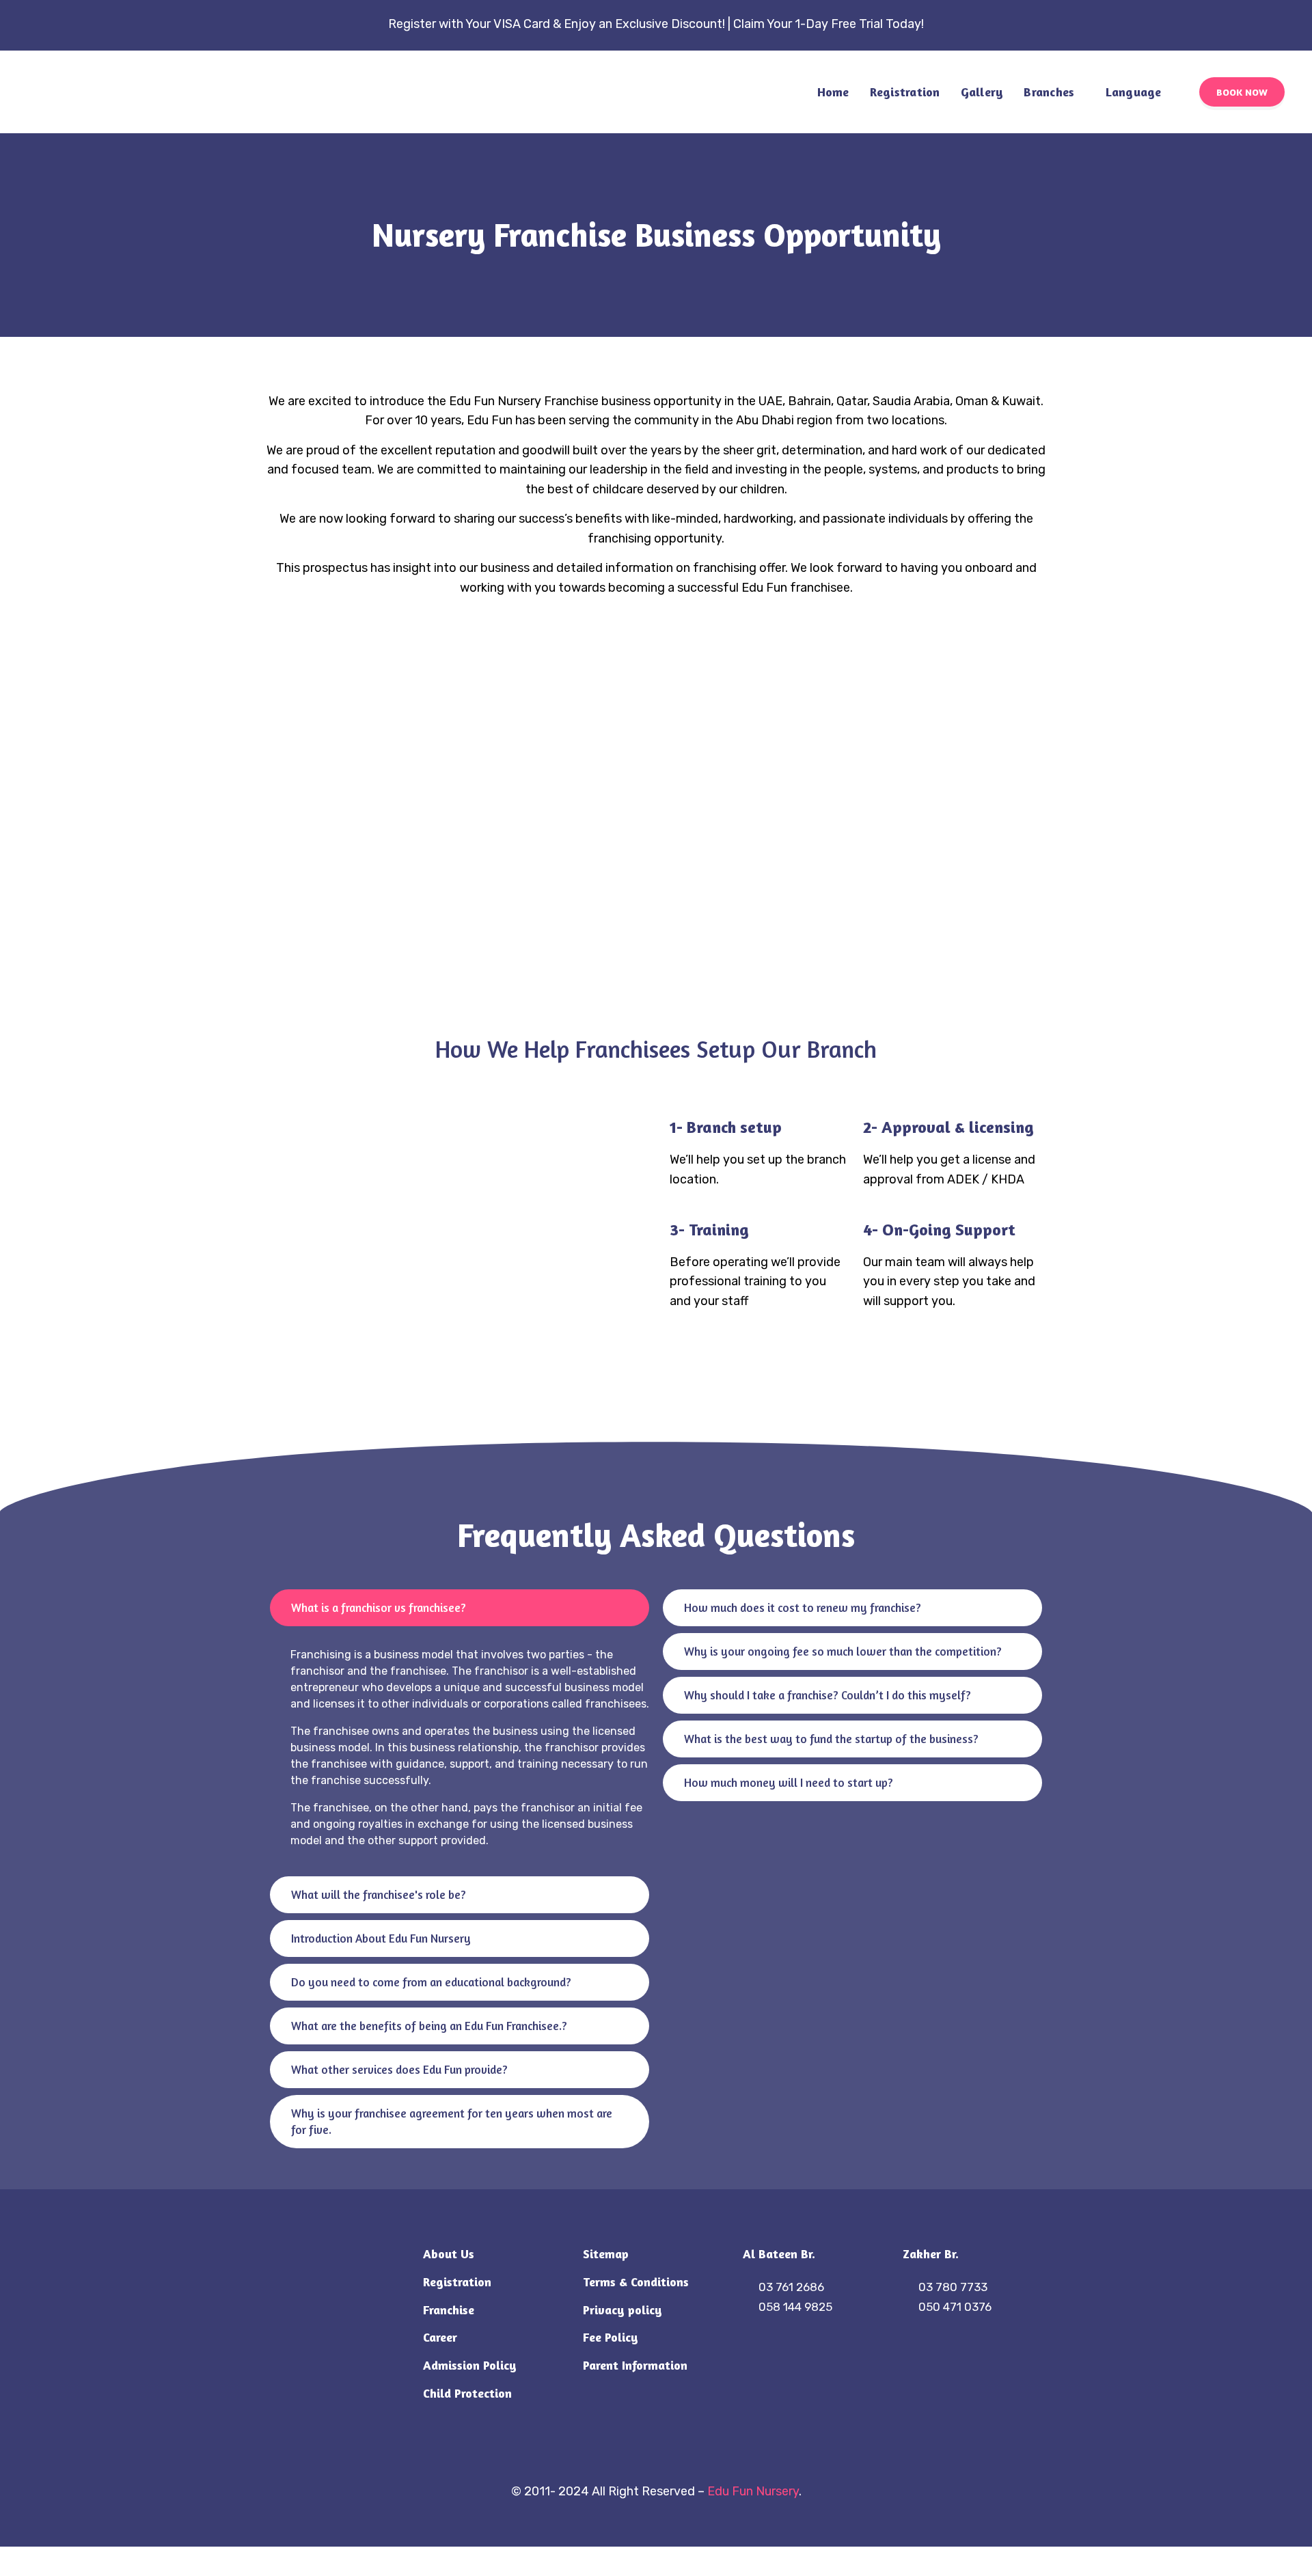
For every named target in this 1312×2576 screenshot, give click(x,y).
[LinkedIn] (671, 2454)
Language (1134, 92)
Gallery (982, 92)
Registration (905, 92)
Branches (1049, 92)
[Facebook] (611, 2454)
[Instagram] (641, 2454)
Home (833, 92)
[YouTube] (701, 2454)
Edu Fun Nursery (753, 2491)
